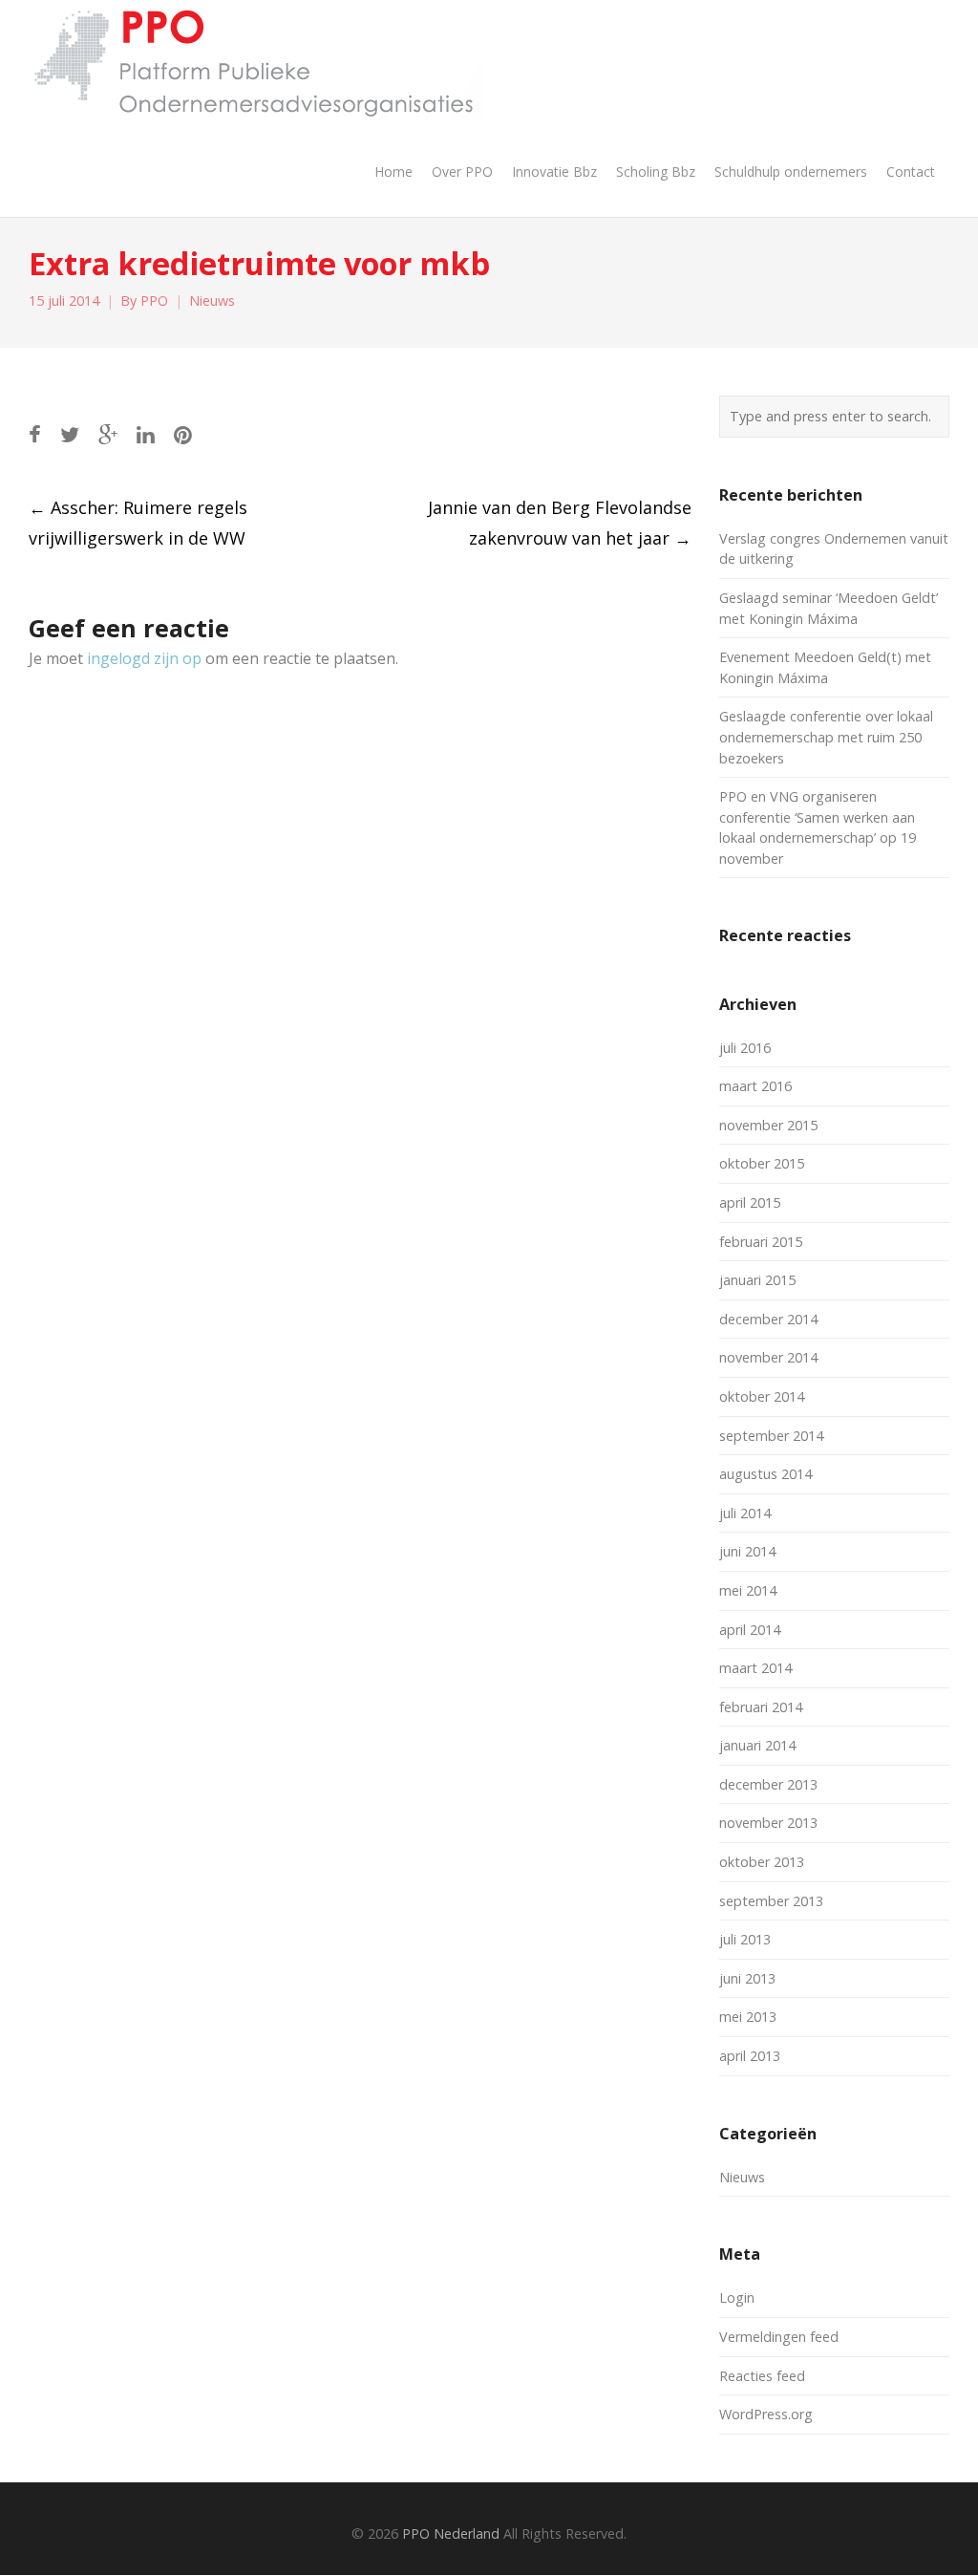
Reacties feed (762, 2376)
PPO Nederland (451, 2533)
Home (393, 172)
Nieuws (212, 301)
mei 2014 (748, 1590)
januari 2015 (757, 1280)
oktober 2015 (762, 1163)
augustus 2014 (765, 1474)
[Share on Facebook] (35, 434)
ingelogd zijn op (144, 658)
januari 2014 (757, 1745)
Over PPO (462, 172)
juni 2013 (747, 1978)
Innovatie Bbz (554, 172)
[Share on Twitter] (70, 434)
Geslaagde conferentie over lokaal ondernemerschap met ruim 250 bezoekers (826, 737)
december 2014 (768, 1319)
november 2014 (768, 1357)
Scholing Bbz (656, 172)
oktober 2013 (762, 1862)
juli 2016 (745, 1048)
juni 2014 (747, 1551)
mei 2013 (748, 2017)
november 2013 (768, 1823)
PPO (154, 301)
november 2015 (768, 1125)
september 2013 (771, 1901)
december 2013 (768, 1784)
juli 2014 (745, 1513)
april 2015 (750, 1202)
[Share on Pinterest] (183, 434)
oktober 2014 (762, 1396)
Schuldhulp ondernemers (791, 172)
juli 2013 (745, 1939)
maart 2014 (755, 1668)
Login (737, 2297)
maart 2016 (755, 1086)
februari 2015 (761, 1242)
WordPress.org (766, 2414)
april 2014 (750, 1630)
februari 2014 (761, 1707)
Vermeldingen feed (779, 2337)
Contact (911, 172)
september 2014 (771, 1436)
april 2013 (750, 2056)
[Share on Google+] (108, 434)
